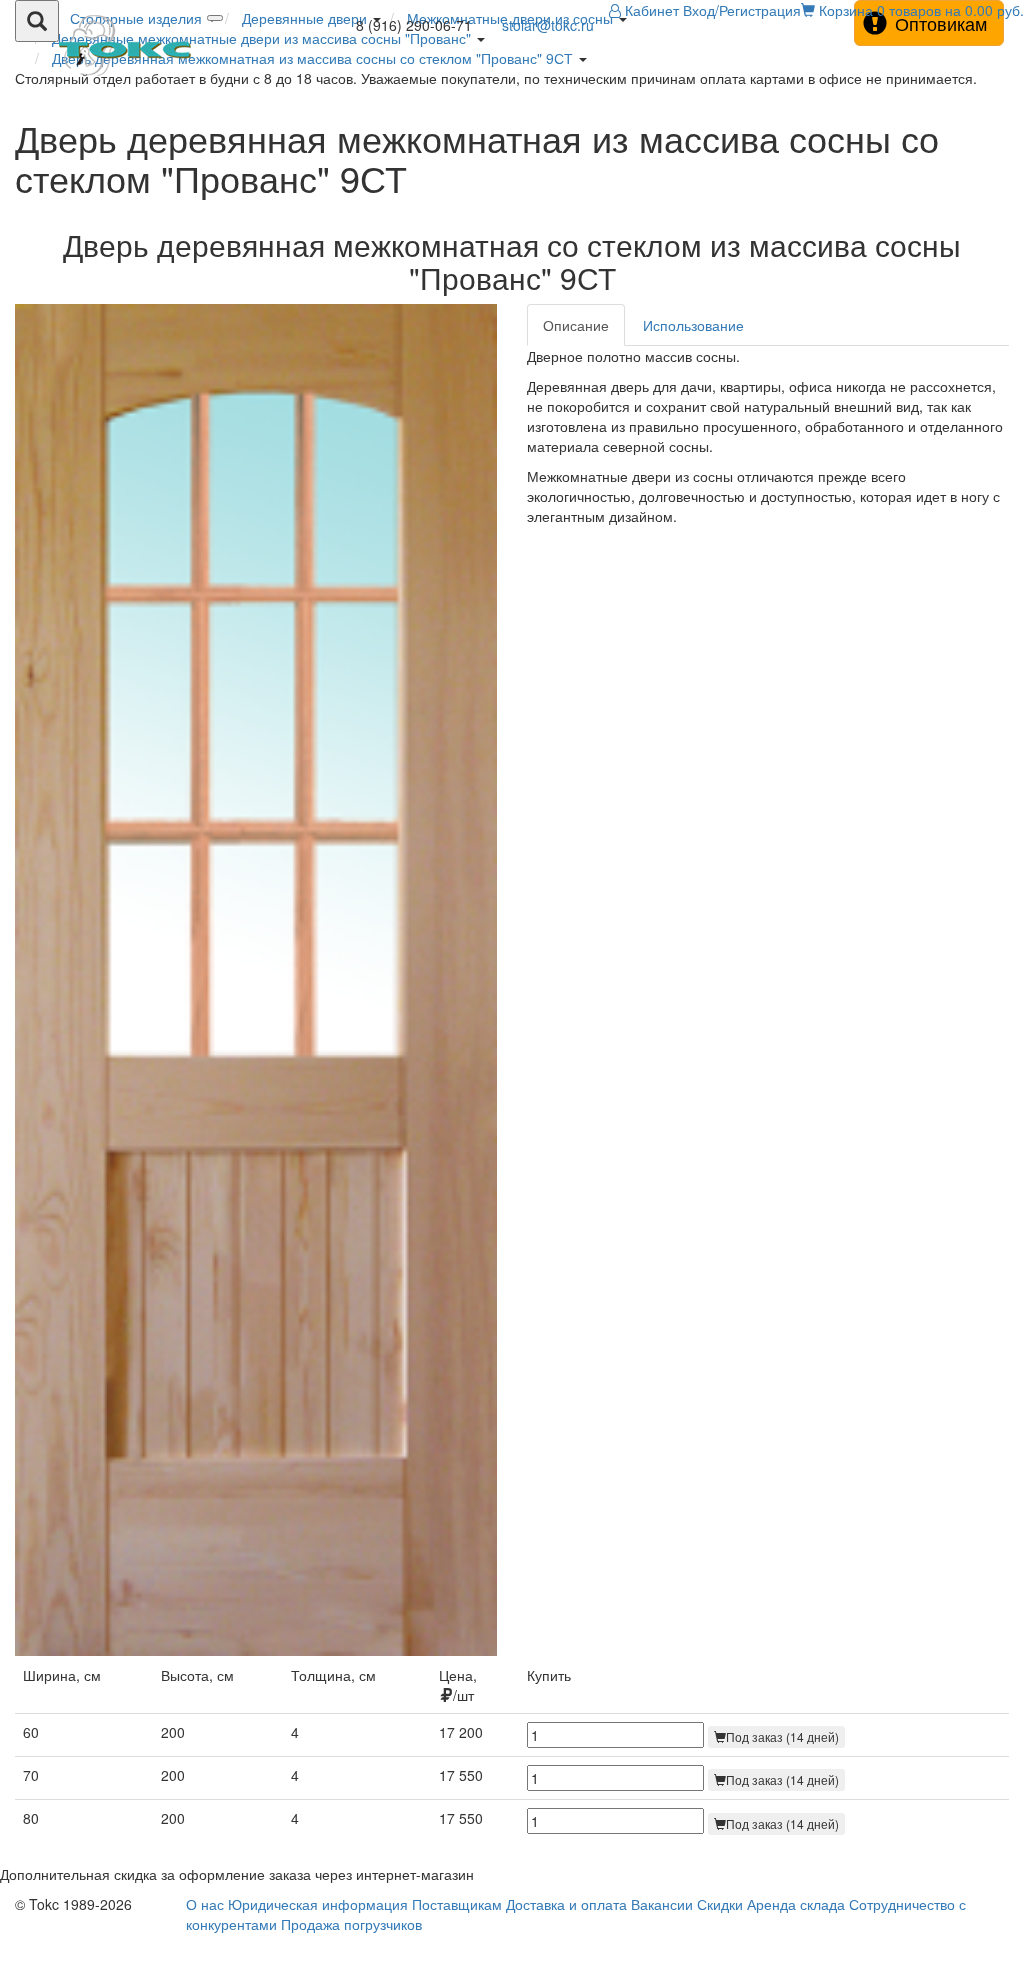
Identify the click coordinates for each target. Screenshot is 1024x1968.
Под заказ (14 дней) (782, 1736)
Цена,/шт (458, 1685)
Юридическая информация (318, 1904)
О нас (205, 1904)
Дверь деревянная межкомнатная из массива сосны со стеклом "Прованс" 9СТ (312, 58)
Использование (693, 325)
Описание (576, 325)
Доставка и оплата (566, 1904)
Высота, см (197, 1675)
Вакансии (662, 1904)
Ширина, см (62, 1675)
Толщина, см (333, 1675)
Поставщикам (457, 1904)
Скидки (720, 1904)
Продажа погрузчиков (351, 1924)
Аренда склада (796, 1904)
